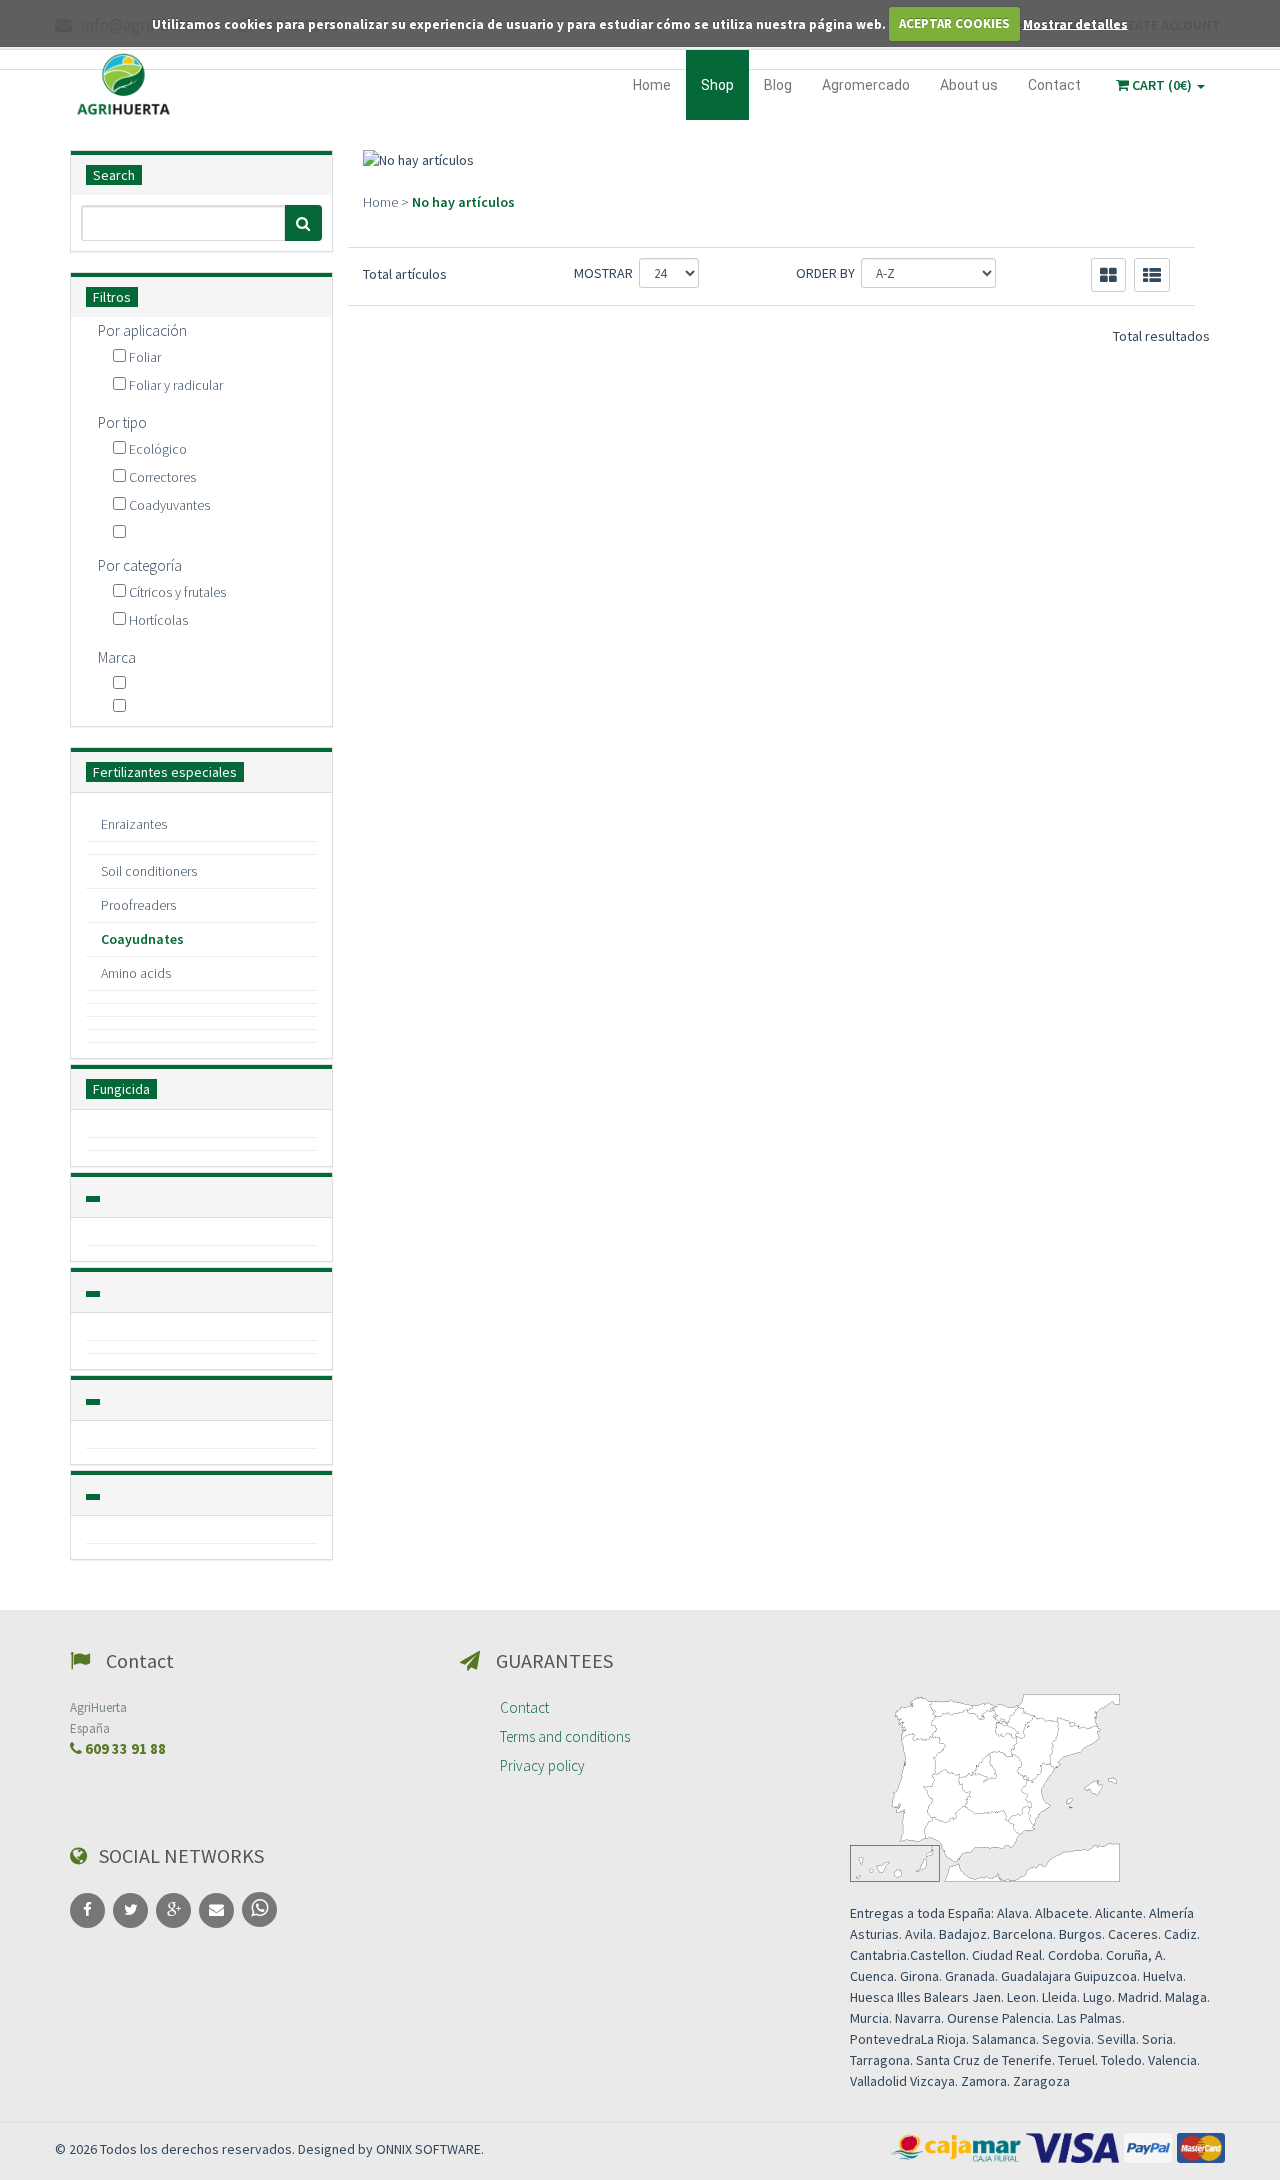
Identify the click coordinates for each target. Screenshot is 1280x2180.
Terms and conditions (565, 1736)
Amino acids (136, 973)
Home (652, 85)
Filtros (112, 297)
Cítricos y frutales (177, 592)
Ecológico (158, 449)
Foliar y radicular (176, 385)
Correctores (162, 477)
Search (114, 175)
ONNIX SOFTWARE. (430, 2149)
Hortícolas (158, 620)
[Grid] (1108, 275)
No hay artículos (463, 202)
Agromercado (866, 85)
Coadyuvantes (169, 505)
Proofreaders (138, 905)
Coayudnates (142, 939)
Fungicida (121, 1089)
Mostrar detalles (1075, 23)
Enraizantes (134, 824)
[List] (1152, 275)
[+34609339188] (259, 1909)
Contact (1054, 85)
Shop (717, 85)
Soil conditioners (149, 871)
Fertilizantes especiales (165, 772)
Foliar (145, 357)
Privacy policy (542, 1765)
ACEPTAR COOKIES (954, 23)
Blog (778, 85)
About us (969, 85)
